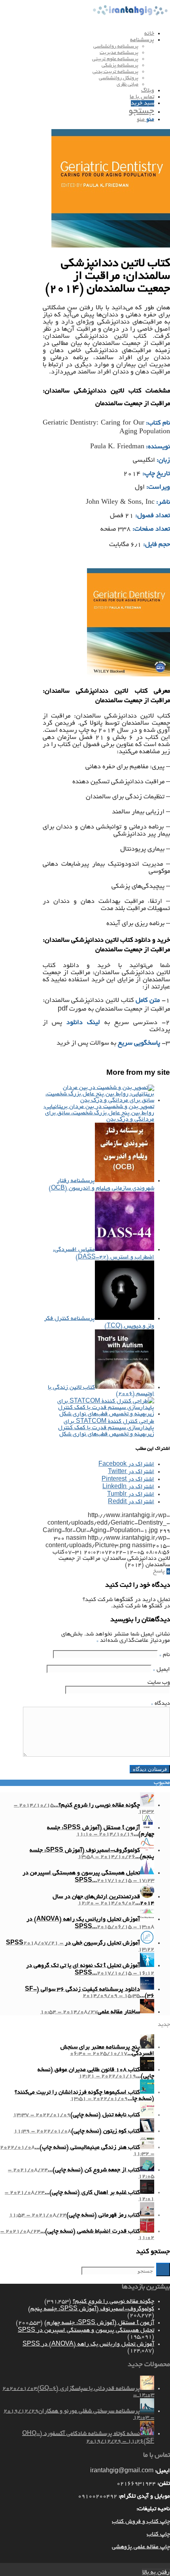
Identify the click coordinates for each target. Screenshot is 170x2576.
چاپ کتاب (158, 2534)
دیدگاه (161, 1704)
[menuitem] (77, 34)
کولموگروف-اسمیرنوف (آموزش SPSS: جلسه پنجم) (91, 2309)
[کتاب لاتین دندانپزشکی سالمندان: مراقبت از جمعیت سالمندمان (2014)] (111, 246)
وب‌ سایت (159, 1683)
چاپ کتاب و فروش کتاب (141, 2522)
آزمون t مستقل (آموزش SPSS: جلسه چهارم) (99, 2323)
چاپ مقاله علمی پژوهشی (141, 2547)
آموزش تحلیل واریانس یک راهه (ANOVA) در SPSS (88, 2344)
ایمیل (161, 1670)
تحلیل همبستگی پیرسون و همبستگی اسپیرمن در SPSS (86, 2330)
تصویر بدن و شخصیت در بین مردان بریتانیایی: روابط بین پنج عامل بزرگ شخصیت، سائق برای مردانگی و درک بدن (99, 1113)
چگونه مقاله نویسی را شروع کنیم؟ (113, 2302)
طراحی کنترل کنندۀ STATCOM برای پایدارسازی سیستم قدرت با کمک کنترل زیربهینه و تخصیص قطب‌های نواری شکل (106, 1428)
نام (165, 1655)
